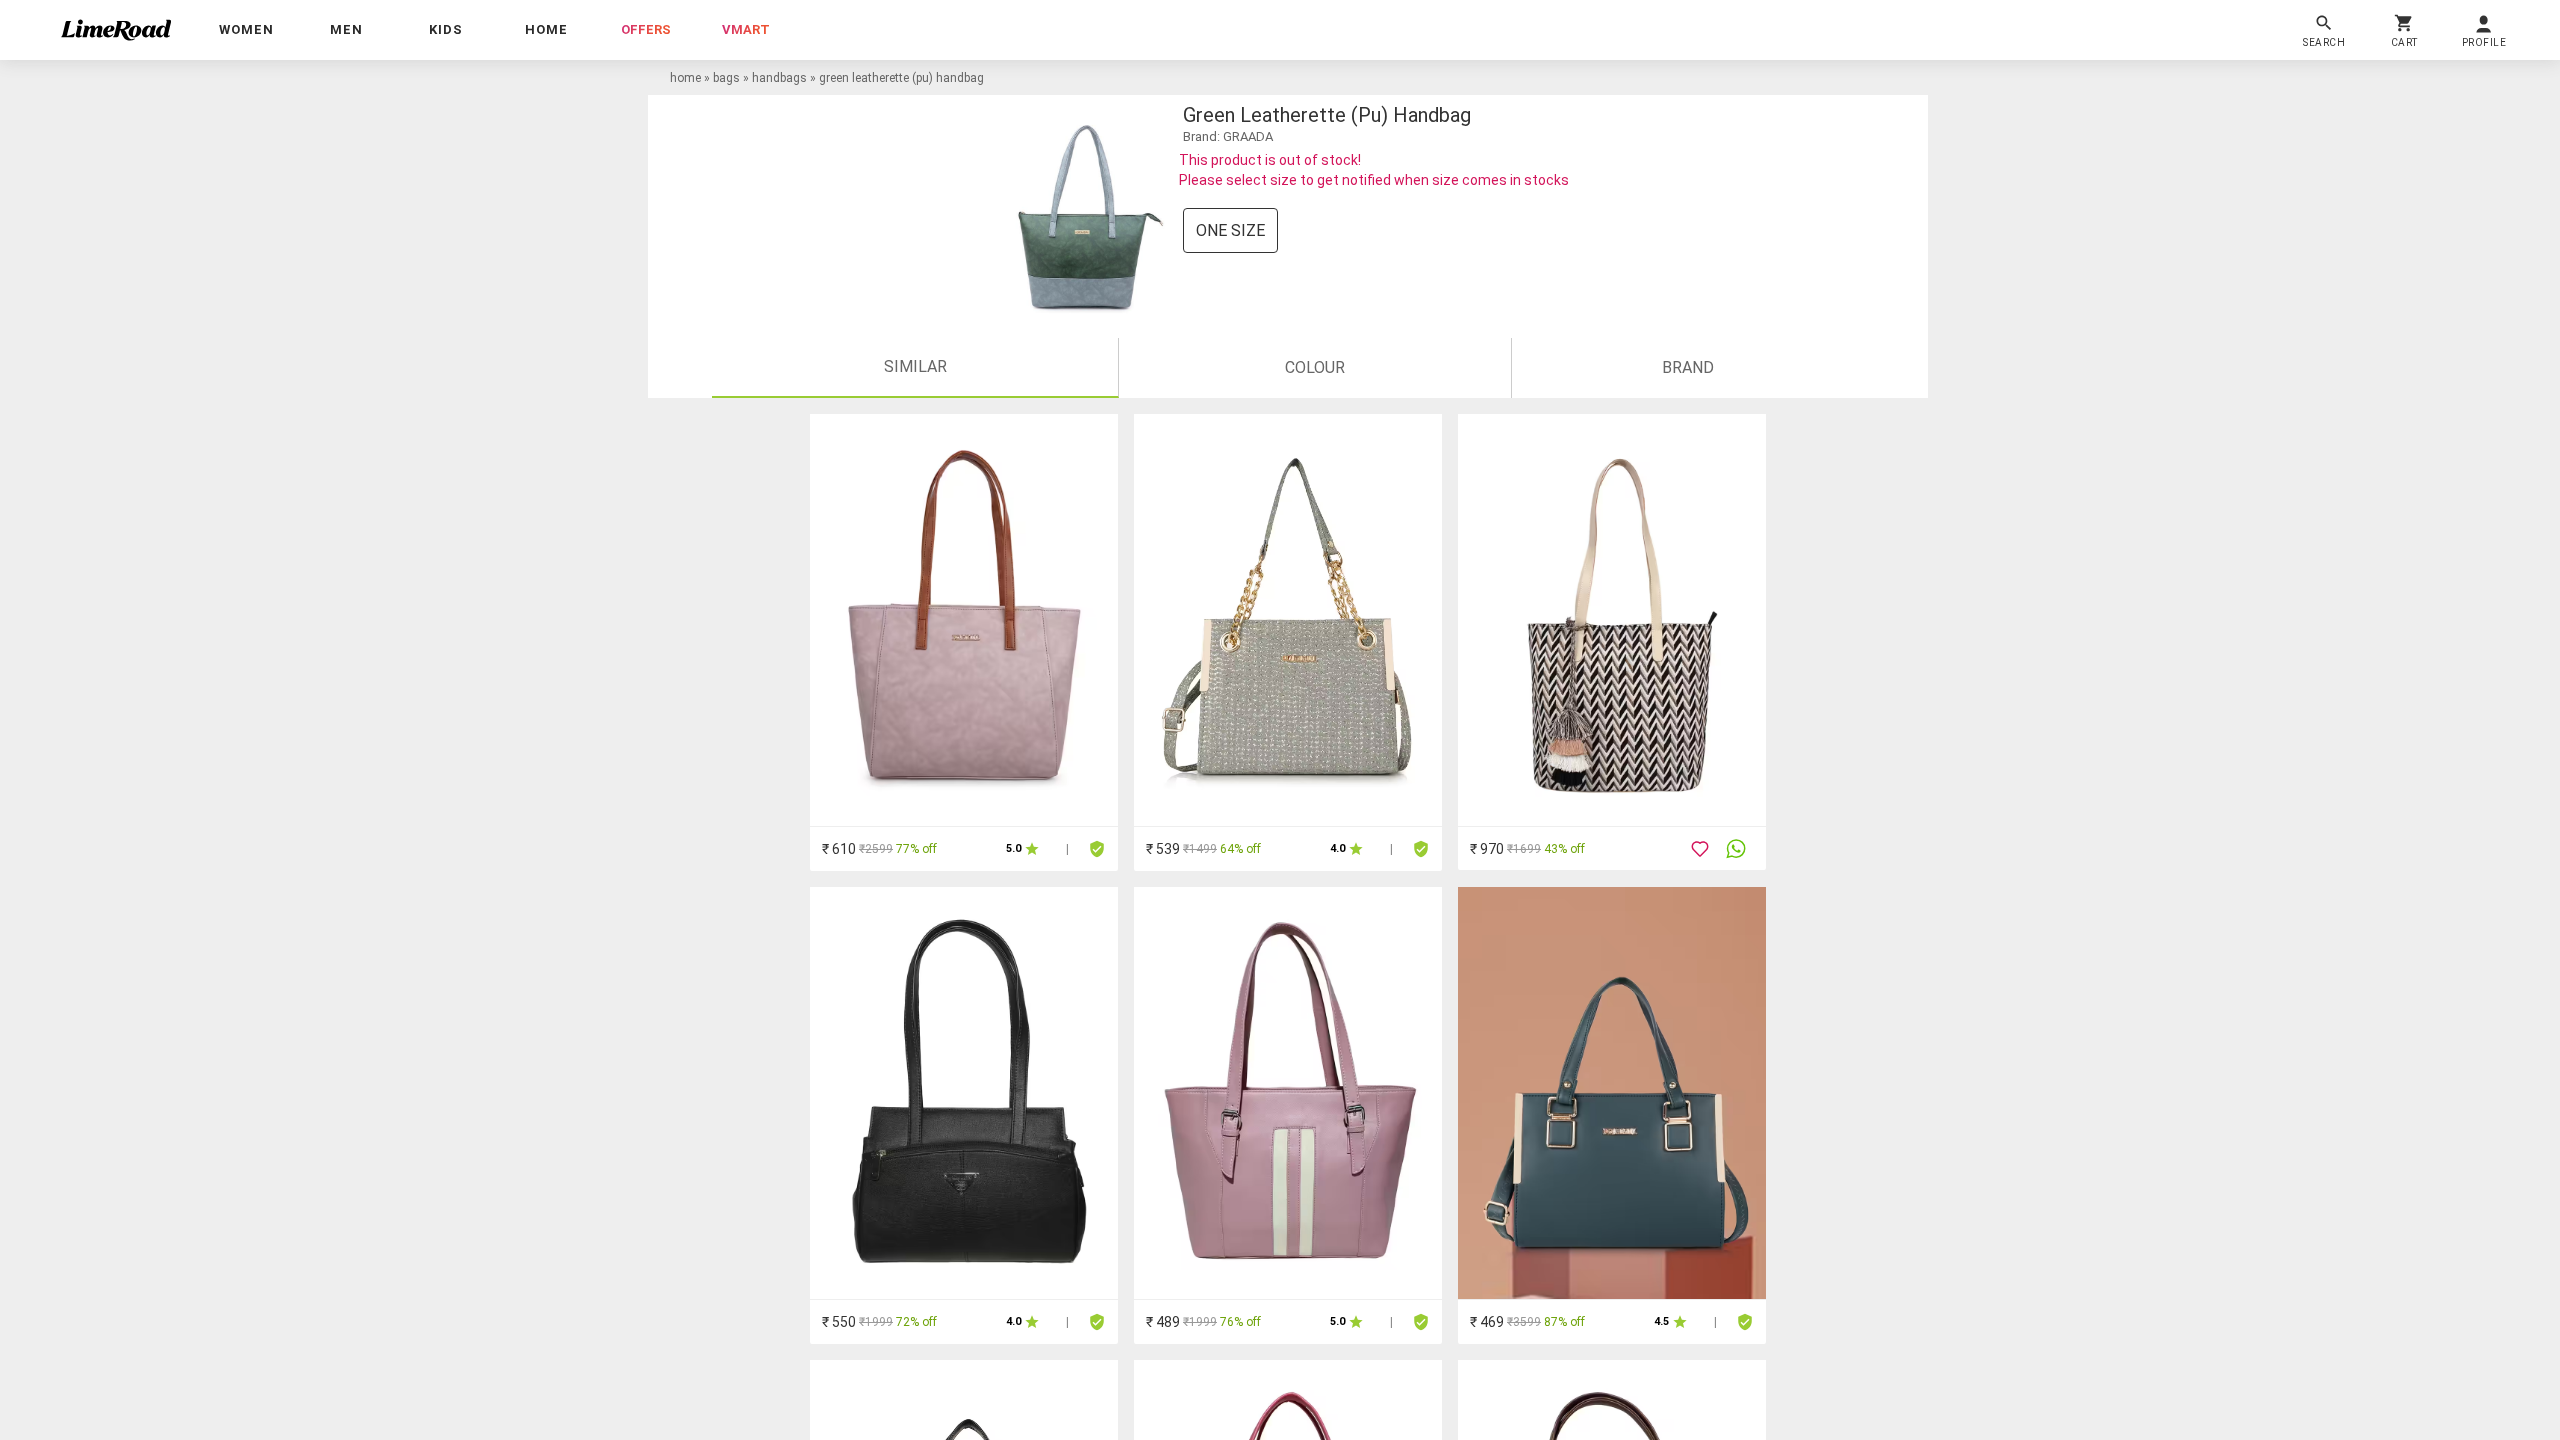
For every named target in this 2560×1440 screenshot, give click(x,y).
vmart (746, 29)
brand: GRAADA (1228, 136)
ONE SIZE (1230, 230)
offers (646, 29)
